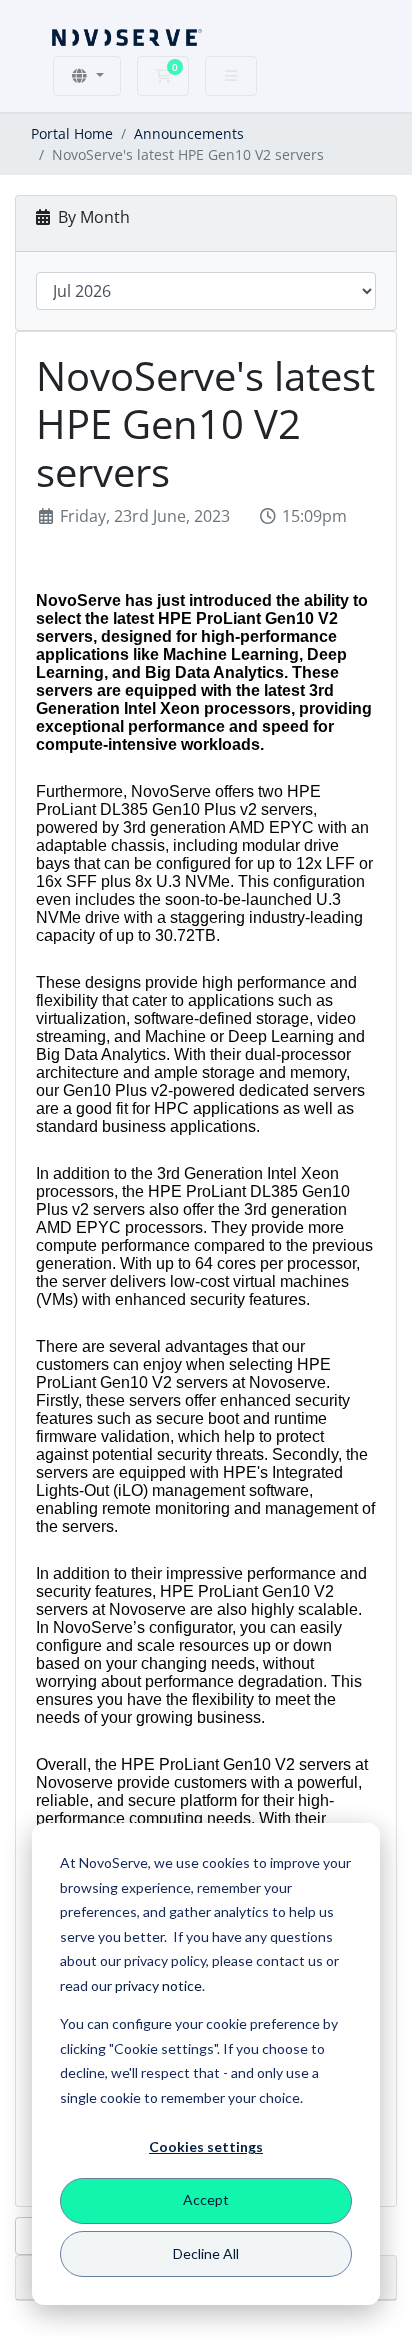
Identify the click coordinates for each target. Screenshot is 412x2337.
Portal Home (72, 133)
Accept (206, 2199)
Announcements (189, 133)
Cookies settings (206, 2146)
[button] (87, 76)
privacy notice (158, 1985)
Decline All (206, 2253)
